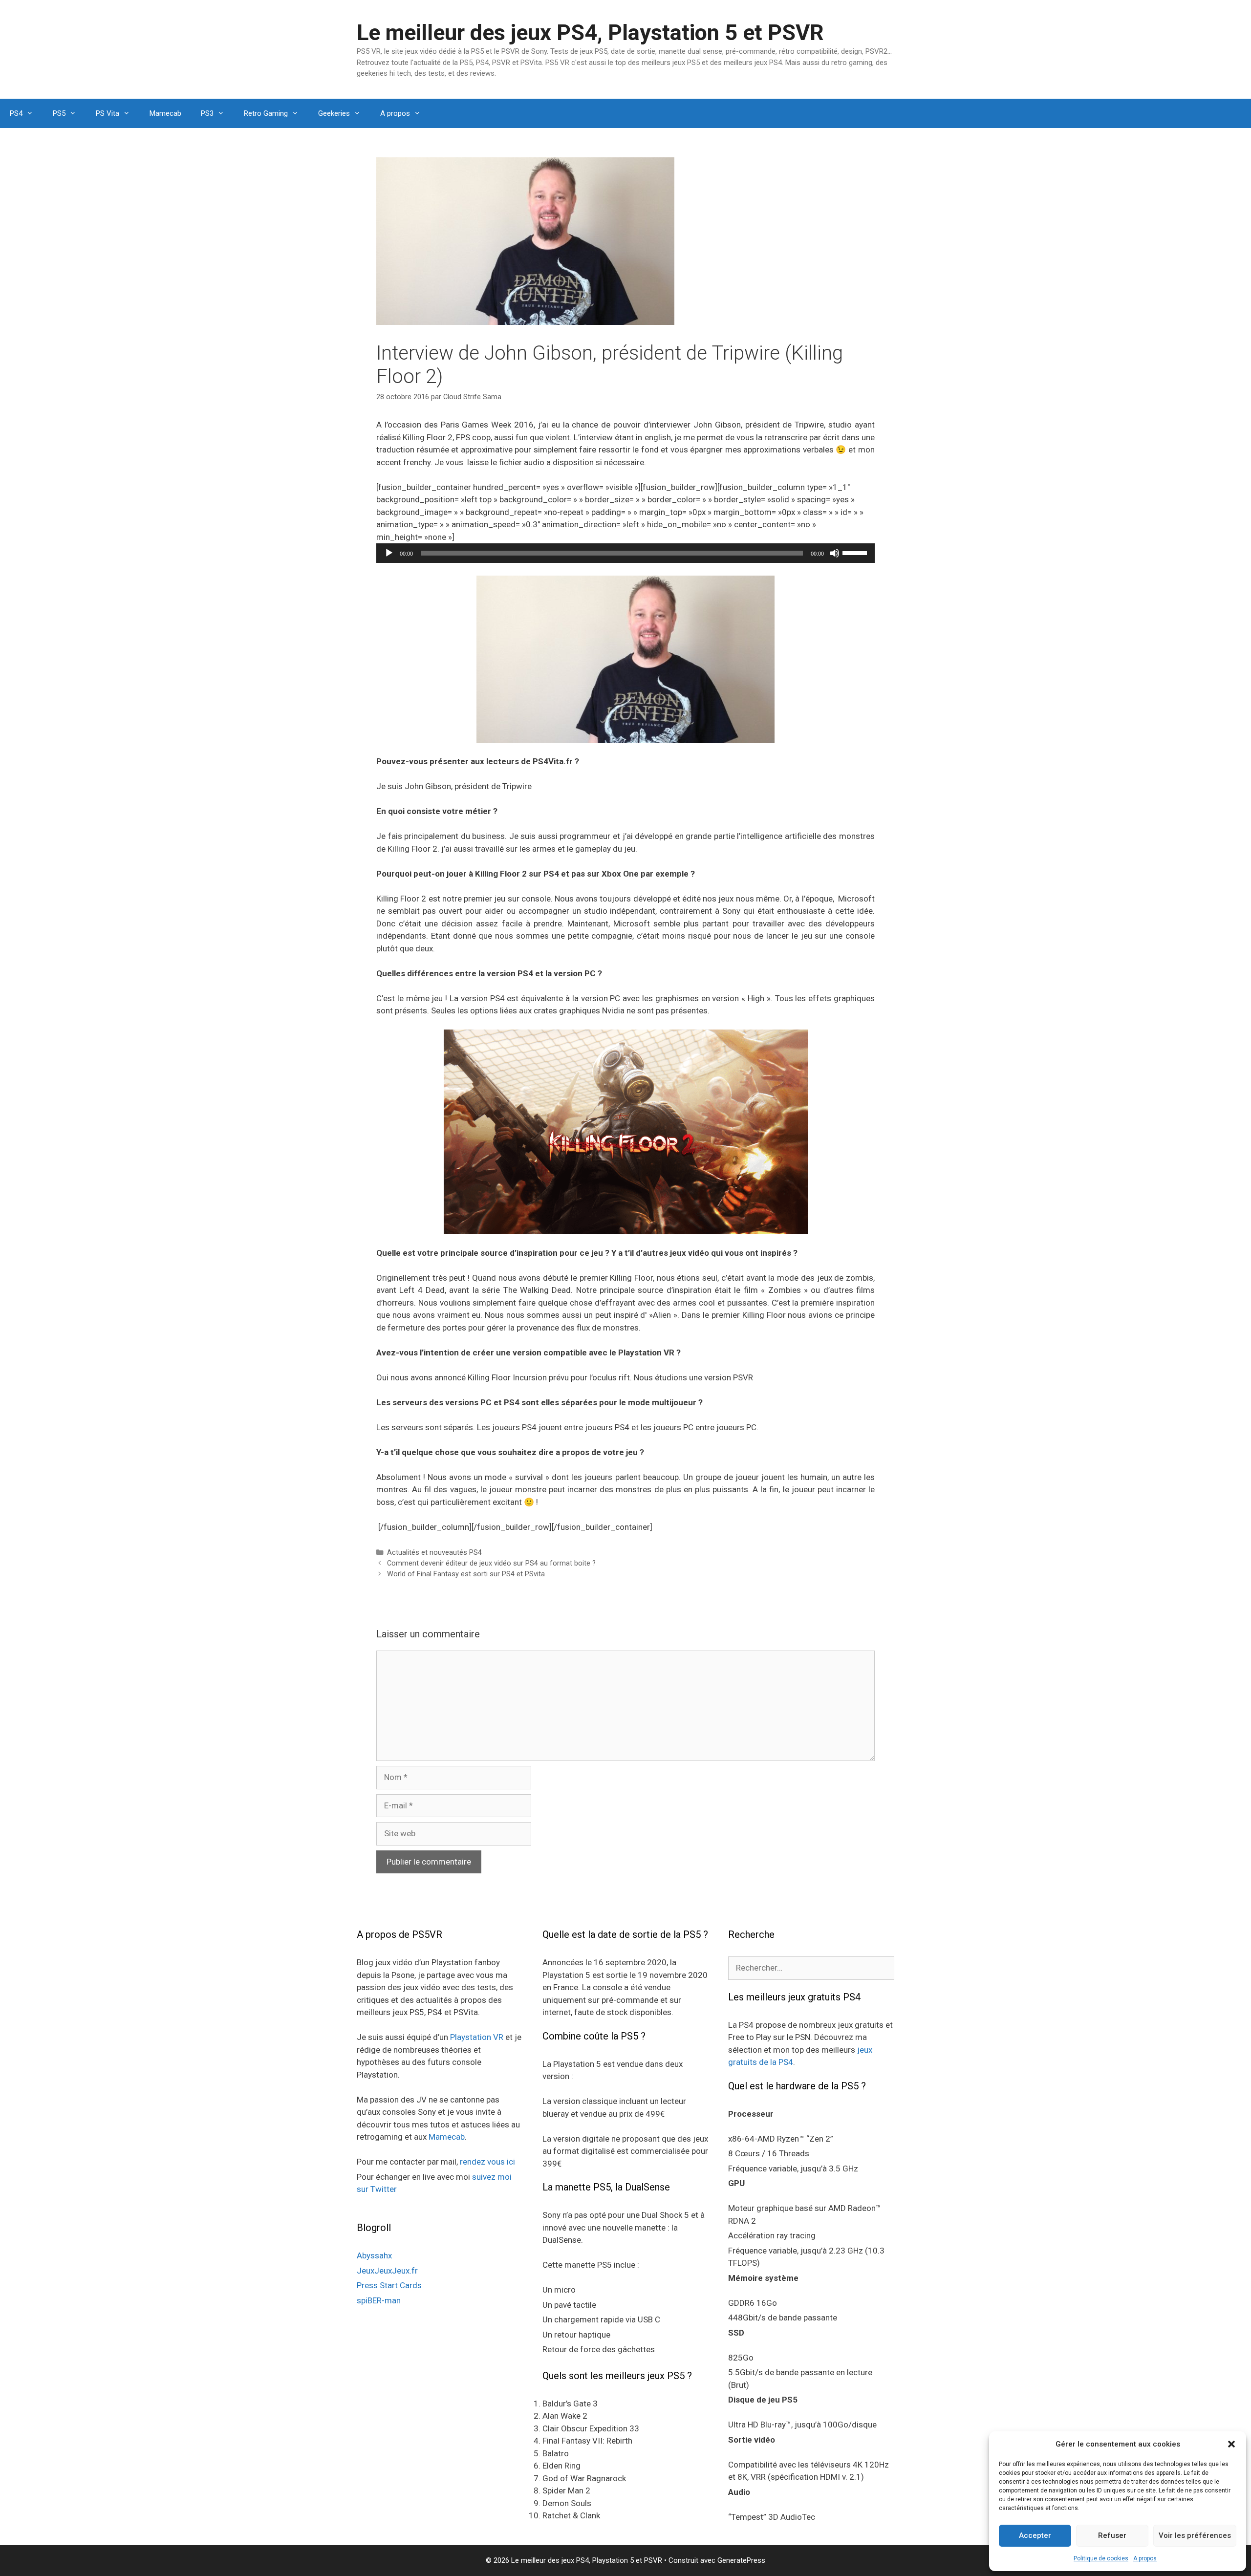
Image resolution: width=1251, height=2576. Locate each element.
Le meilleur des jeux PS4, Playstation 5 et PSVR (590, 32)
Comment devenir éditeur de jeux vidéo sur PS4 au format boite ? (491, 1563)
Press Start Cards (389, 2285)
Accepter (1035, 2535)
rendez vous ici (487, 2162)
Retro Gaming (266, 113)
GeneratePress (741, 2560)
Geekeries (334, 113)
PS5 (59, 113)
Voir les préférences (1195, 2535)
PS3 (207, 113)
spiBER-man (379, 2300)
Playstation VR (477, 2037)
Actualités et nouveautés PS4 (434, 1553)
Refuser (1112, 2535)
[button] (1231, 2444)
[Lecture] (389, 553)
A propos (1145, 2558)
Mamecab (165, 113)
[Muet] (835, 553)
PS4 (16, 113)
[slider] (856, 552)
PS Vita (108, 113)
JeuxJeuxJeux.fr (387, 2271)
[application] (625, 553)
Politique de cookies (1101, 2558)
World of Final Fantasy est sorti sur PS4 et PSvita (466, 1574)
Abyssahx (374, 2255)
